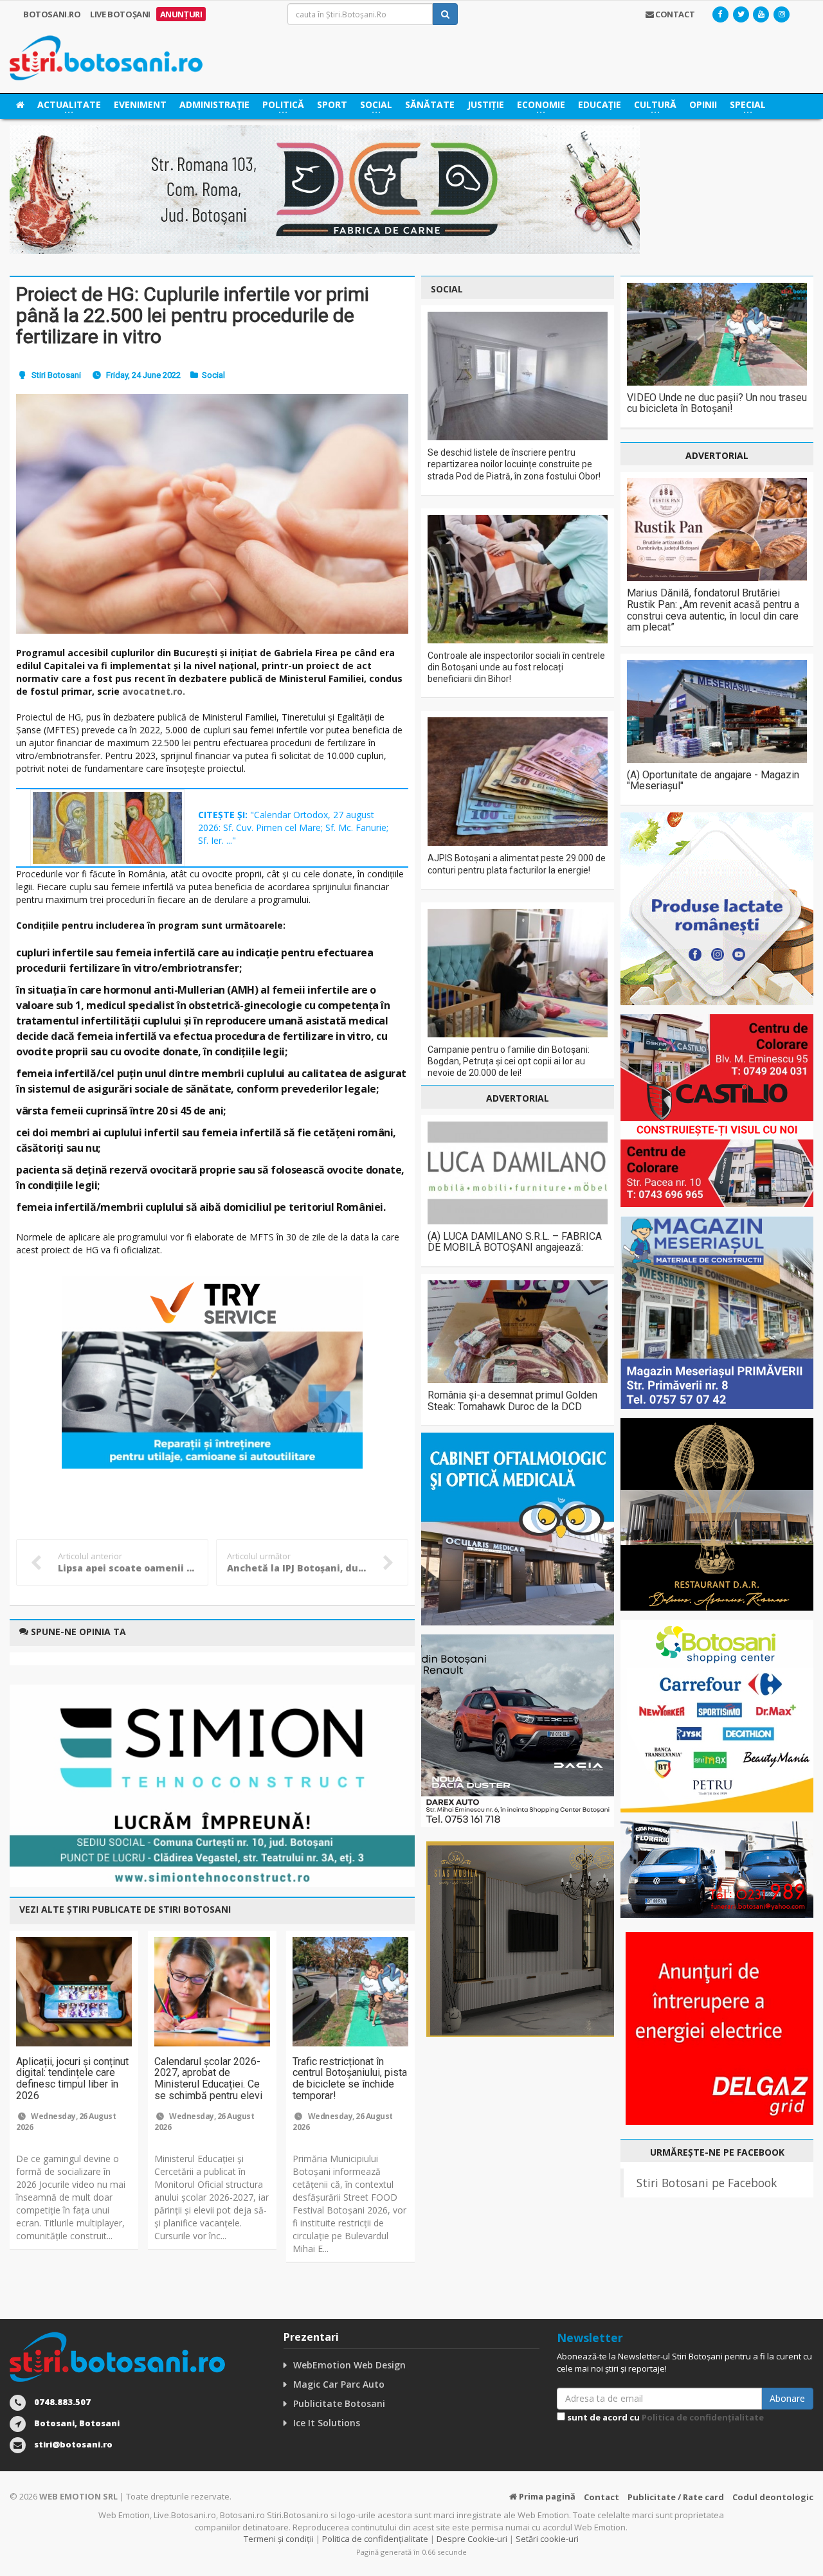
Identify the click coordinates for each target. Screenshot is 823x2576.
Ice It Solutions (327, 2423)
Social (213, 375)
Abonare (787, 2398)
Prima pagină (546, 2496)
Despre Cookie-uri (472, 2539)
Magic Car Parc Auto (339, 2384)
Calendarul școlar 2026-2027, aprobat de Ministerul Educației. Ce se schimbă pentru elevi (208, 2079)
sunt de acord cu (665, 2417)
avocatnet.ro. (154, 691)
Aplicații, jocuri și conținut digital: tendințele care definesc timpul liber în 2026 (72, 2079)
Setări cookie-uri (547, 2539)
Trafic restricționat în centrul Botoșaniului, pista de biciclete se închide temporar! (350, 2079)
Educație (600, 104)
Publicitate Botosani (339, 2403)
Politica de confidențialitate (703, 2417)
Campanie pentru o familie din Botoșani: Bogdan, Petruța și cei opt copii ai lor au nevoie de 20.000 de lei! (509, 1061)
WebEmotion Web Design (349, 2365)
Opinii (703, 104)
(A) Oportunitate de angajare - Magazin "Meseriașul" (713, 781)
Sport (332, 104)
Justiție (486, 104)
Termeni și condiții (279, 2539)
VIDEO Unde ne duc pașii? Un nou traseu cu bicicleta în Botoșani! (717, 403)
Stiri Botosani (56, 375)
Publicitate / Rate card (676, 2497)
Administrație (214, 104)
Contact (601, 2497)
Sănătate (430, 104)
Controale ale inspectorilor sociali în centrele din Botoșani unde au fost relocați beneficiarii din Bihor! (516, 667)
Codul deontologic (773, 2497)
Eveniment (140, 104)
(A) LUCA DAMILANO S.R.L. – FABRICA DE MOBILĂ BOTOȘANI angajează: (515, 1242)
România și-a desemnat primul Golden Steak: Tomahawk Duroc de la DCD (512, 1401)
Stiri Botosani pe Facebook (707, 2183)
